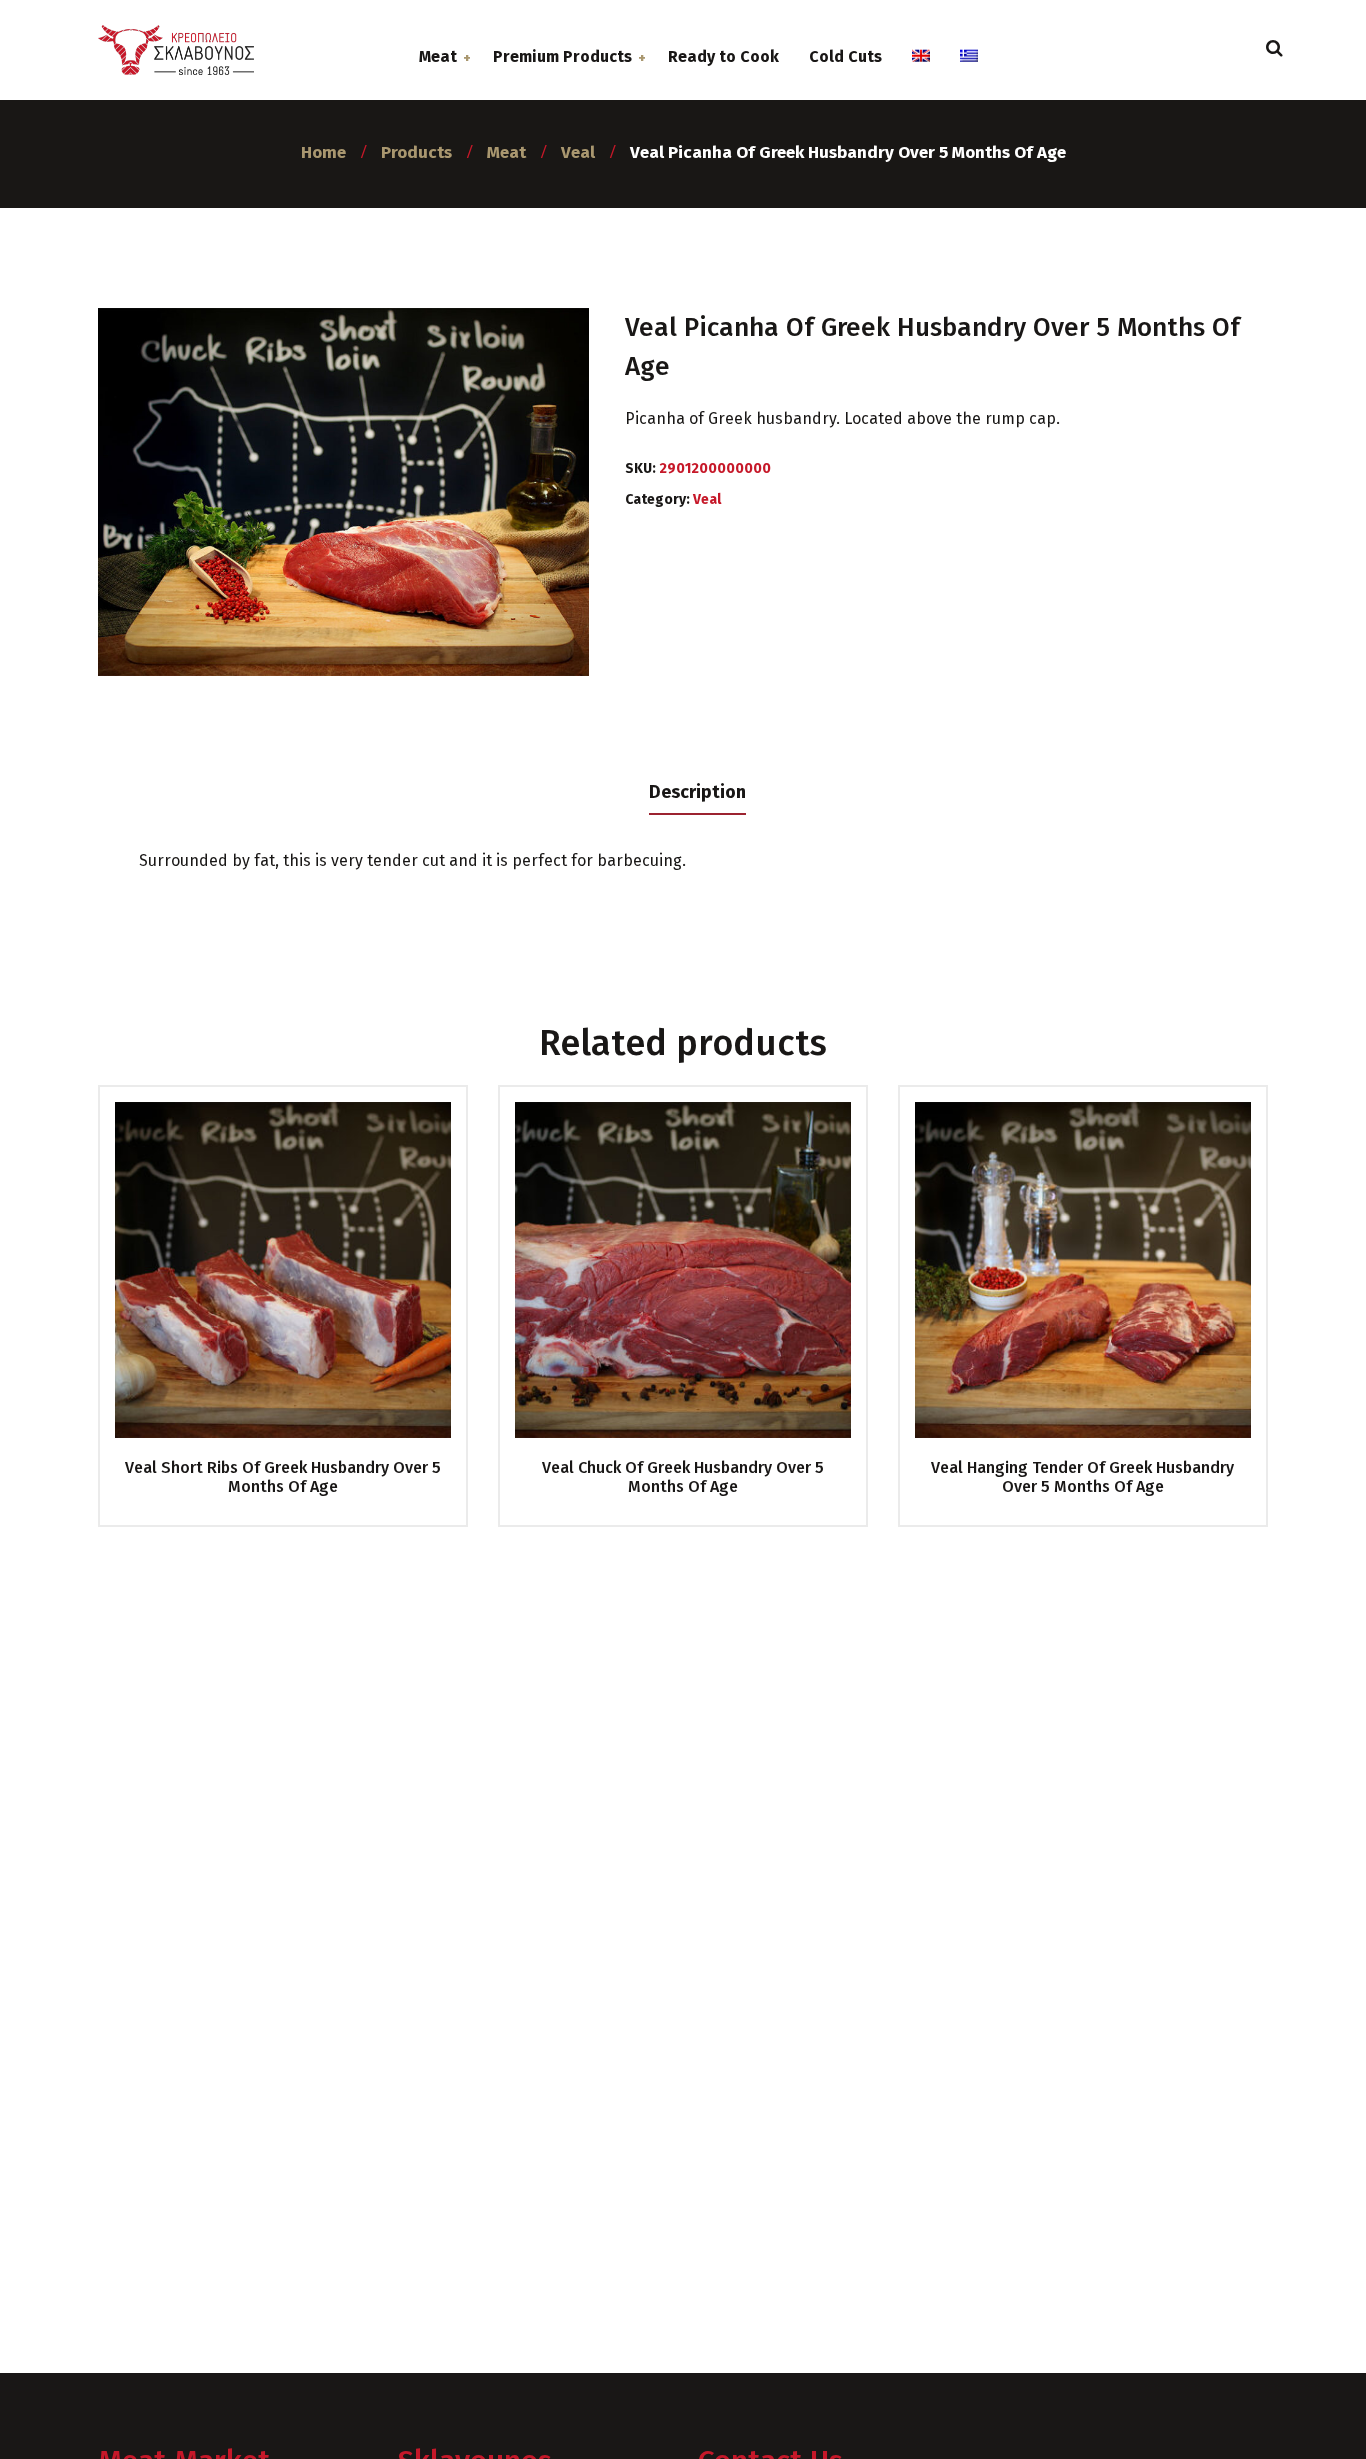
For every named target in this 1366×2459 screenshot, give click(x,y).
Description (697, 792)
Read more (275, 1287)
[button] (35, 2422)
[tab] (697, 790)
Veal (707, 499)
